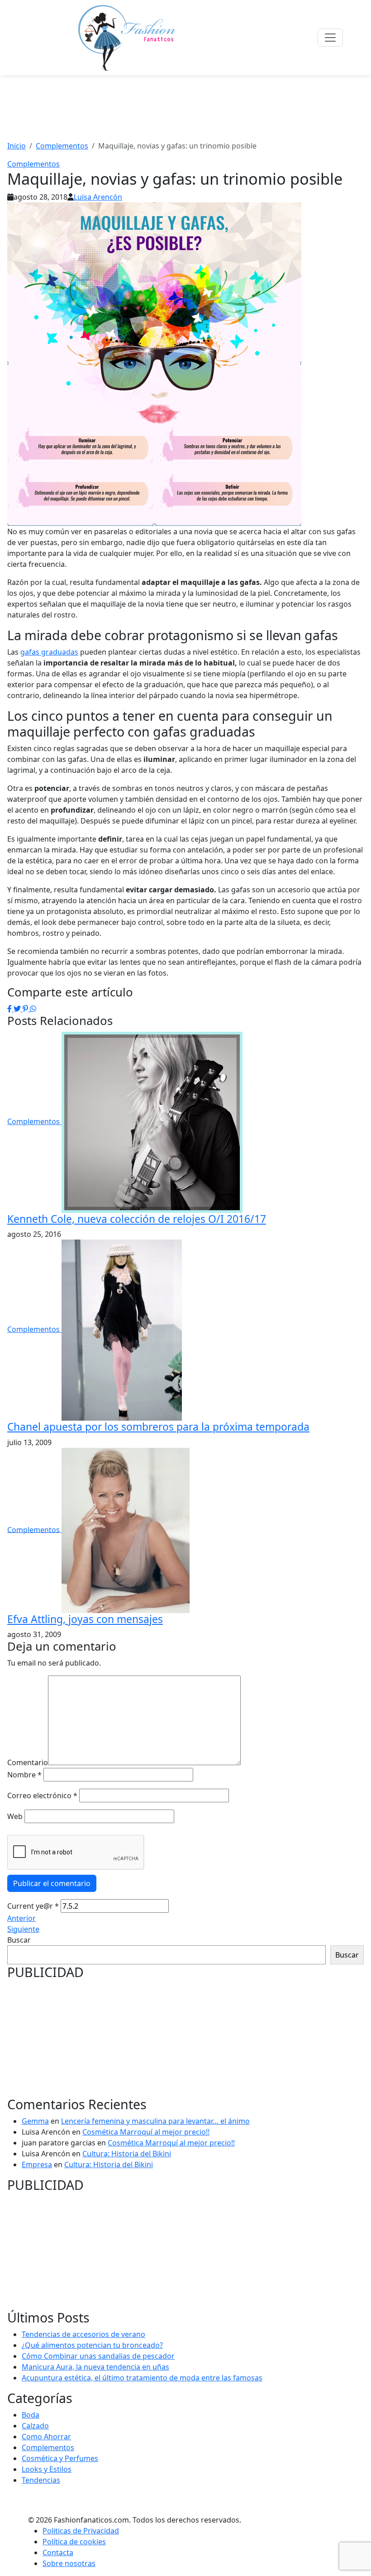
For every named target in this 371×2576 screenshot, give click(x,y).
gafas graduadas (49, 652)
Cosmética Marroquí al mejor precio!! (146, 2132)
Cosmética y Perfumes (60, 2458)
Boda (31, 2415)
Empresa (37, 2164)
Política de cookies (74, 2542)
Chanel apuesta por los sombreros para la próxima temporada (158, 1427)
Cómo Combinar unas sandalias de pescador (98, 2356)
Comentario (28, 1762)
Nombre (24, 1775)
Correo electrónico (42, 1796)
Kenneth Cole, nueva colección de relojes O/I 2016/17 (137, 1219)
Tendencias (41, 2480)
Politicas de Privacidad (81, 2531)
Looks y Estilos (47, 2469)
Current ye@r (33, 1906)
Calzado (35, 2426)
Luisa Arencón (98, 197)
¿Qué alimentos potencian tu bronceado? (92, 2345)
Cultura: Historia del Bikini (127, 2154)
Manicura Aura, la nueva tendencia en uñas (95, 2367)
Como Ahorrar (46, 2437)
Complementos (33, 164)
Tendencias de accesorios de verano (83, 2334)
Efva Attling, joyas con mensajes (85, 1619)
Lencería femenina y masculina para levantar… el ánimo (155, 2121)
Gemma (35, 2121)
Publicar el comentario (52, 1883)
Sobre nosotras (69, 2563)
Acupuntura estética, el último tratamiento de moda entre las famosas (142, 2378)
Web (15, 1816)
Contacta (58, 2552)
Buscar (19, 1940)
